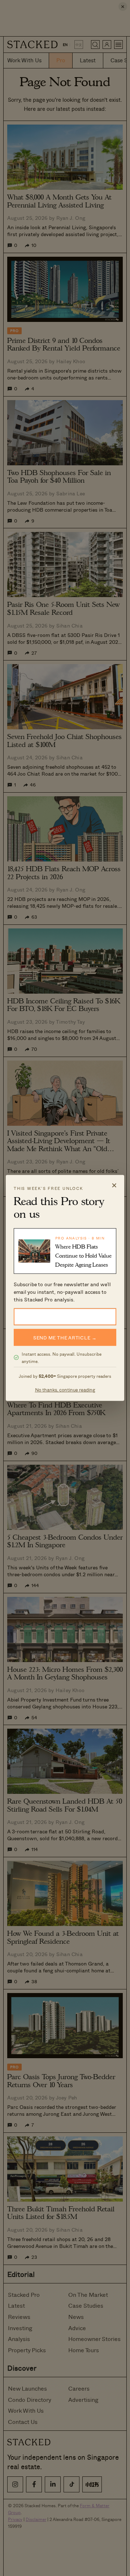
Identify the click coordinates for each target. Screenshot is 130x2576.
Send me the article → (65, 1337)
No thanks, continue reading (65, 1390)
